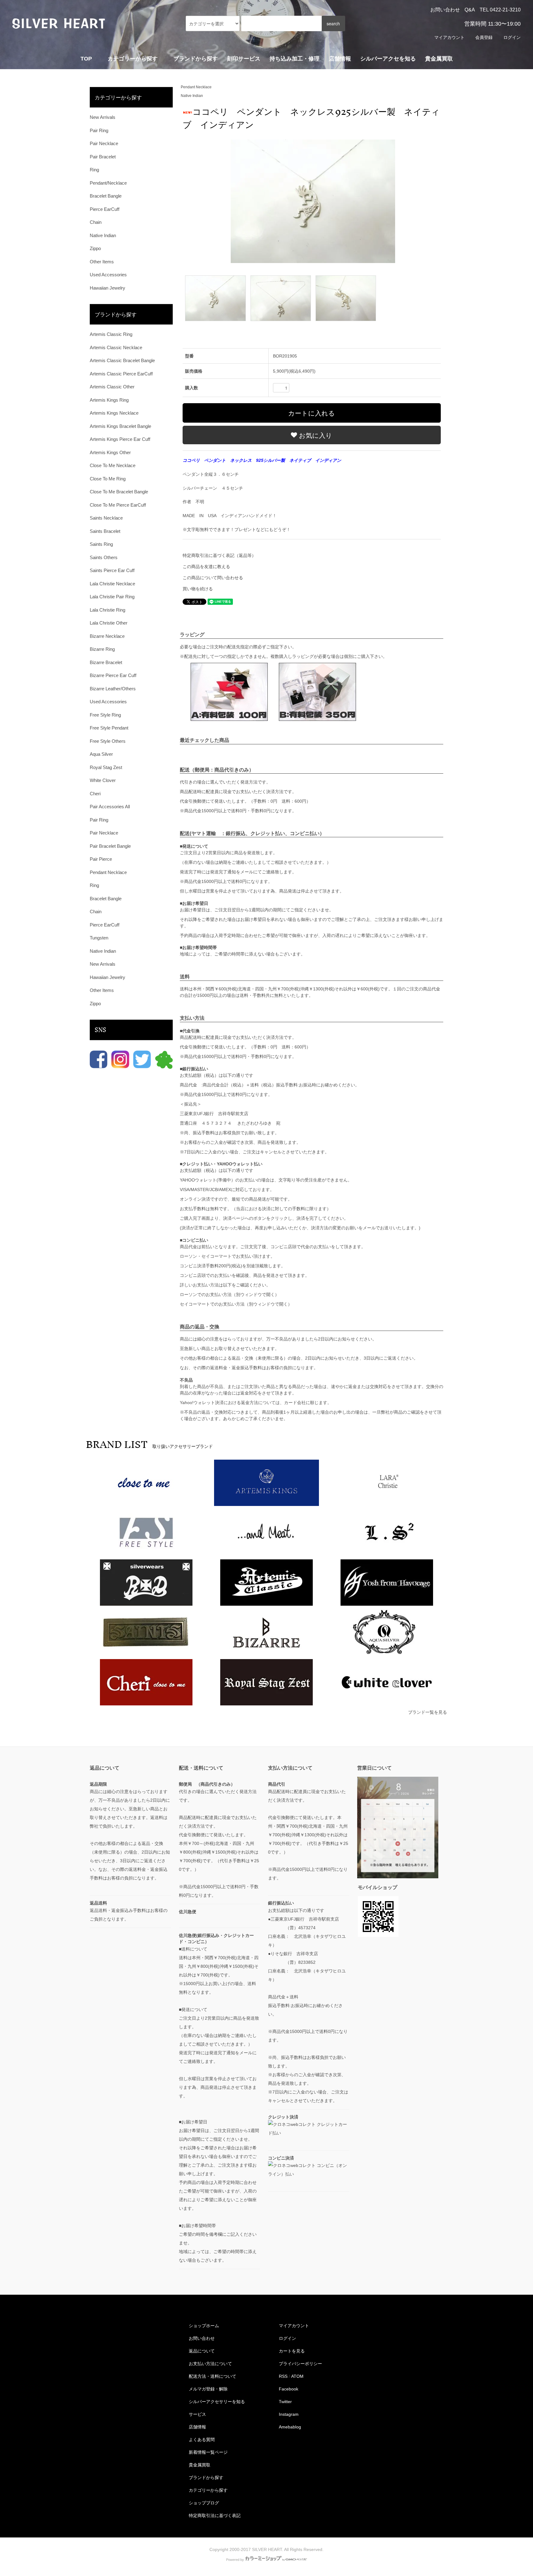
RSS (283, 2376)
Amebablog (290, 2427)
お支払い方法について (210, 2364)
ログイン (512, 37)
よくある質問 (202, 2440)
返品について (202, 2351)
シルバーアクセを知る (388, 59)
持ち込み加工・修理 (295, 59)
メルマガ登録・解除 (208, 2389)
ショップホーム (204, 2326)
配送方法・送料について (213, 2376)
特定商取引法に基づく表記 (215, 2515)
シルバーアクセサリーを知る (217, 2402)
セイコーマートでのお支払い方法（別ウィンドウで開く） (236, 1304)
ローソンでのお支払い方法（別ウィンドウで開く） (229, 1294)
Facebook (289, 2389)
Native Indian (192, 96)
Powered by (235, 2560)
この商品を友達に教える (206, 567)
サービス (197, 2414)
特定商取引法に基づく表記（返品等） (219, 555)
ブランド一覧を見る (428, 1712)
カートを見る (292, 2351)
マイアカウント (449, 37)
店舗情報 (340, 59)
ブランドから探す (206, 2478)
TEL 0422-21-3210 (500, 10)
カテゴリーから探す (208, 2490)
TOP (86, 59)
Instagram (289, 2414)
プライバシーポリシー (300, 2364)
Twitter (285, 2402)
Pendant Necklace (196, 87)
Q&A (470, 10)
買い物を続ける (198, 589)
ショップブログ (204, 2503)
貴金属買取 (439, 59)
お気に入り (315, 435)
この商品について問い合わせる (213, 578)
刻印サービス (244, 59)
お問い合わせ (445, 10)
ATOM (297, 2376)
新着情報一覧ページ (208, 2452)
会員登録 (484, 37)
